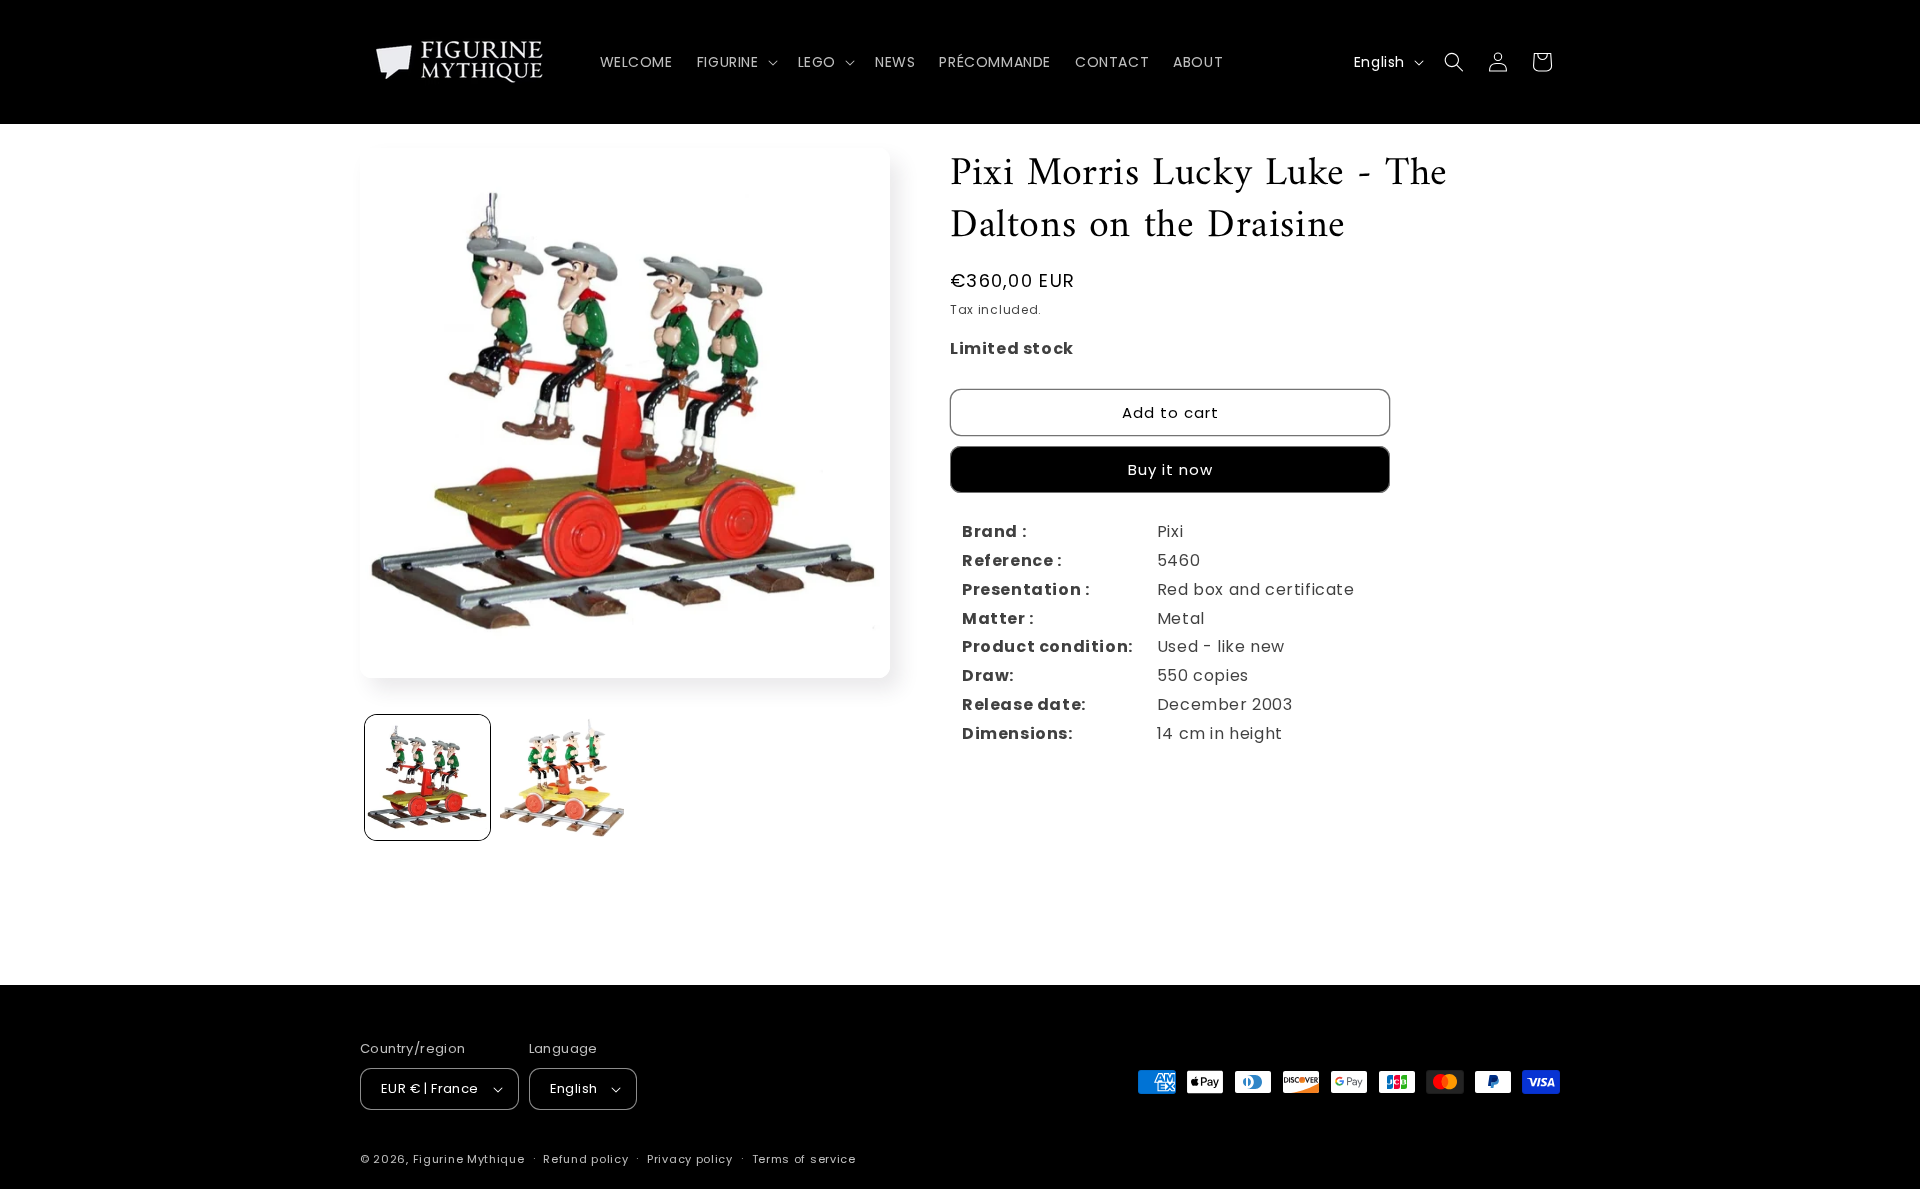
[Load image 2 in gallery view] (562, 777)
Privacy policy (690, 1159)
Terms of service (804, 1159)
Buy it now (1170, 469)
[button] (735, 62)
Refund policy (585, 1159)
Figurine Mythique (469, 1159)
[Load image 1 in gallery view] (427, 777)
